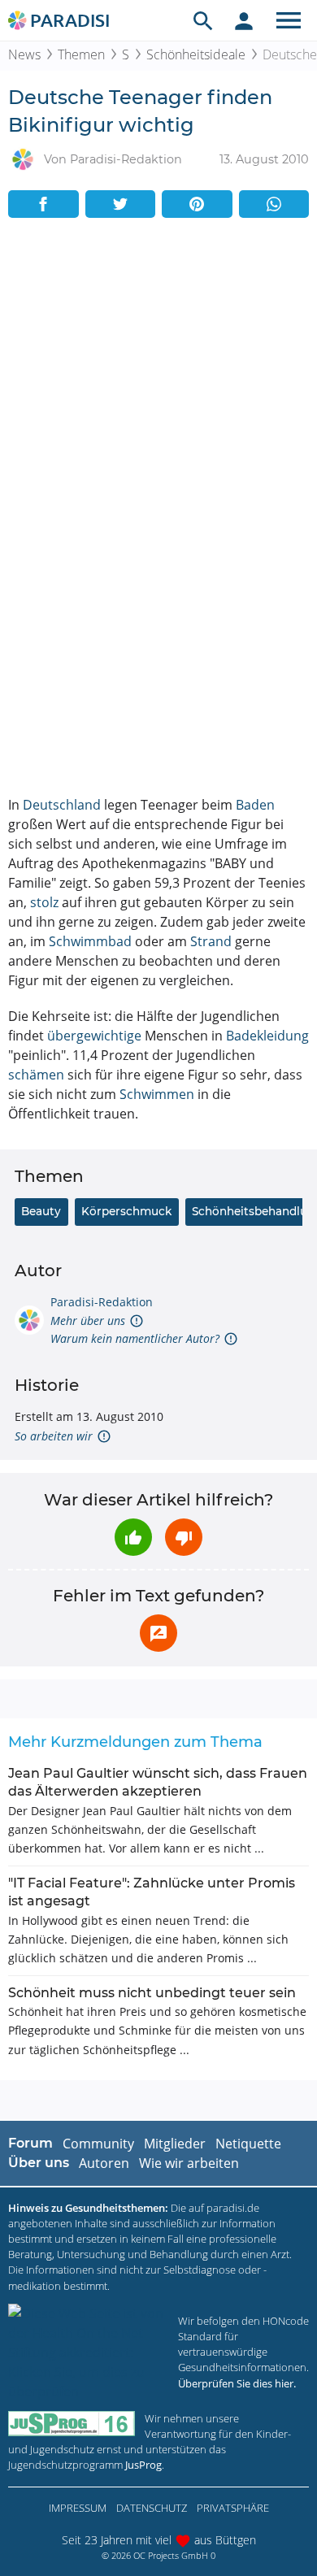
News (24, 54)
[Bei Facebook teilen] (43, 204)
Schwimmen (157, 1094)
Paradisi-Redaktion (102, 1302)
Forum (30, 2143)
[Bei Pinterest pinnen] (197, 204)
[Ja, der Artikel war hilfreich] (133, 1537)
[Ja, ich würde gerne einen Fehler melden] (158, 1633)
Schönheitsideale (196, 54)
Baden (255, 805)
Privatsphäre (233, 2508)
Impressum (78, 2508)
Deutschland (62, 805)
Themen (81, 54)
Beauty (41, 1211)
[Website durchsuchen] (203, 20)
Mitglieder (175, 2144)
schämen (36, 1075)
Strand (211, 941)
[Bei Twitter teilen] (121, 204)
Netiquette (248, 2144)
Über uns (39, 2163)
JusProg (143, 2465)
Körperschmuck (126, 1211)
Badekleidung (267, 1036)
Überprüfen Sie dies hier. (237, 2383)
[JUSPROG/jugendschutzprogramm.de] (72, 2424)
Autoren (104, 2163)
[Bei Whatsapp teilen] (274, 204)
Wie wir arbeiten (189, 2163)
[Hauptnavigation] (289, 20)
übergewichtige (94, 1036)
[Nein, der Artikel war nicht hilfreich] (184, 1537)
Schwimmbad (90, 941)
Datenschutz (152, 2508)
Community (98, 2144)
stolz (44, 902)
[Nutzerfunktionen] (244, 20)
